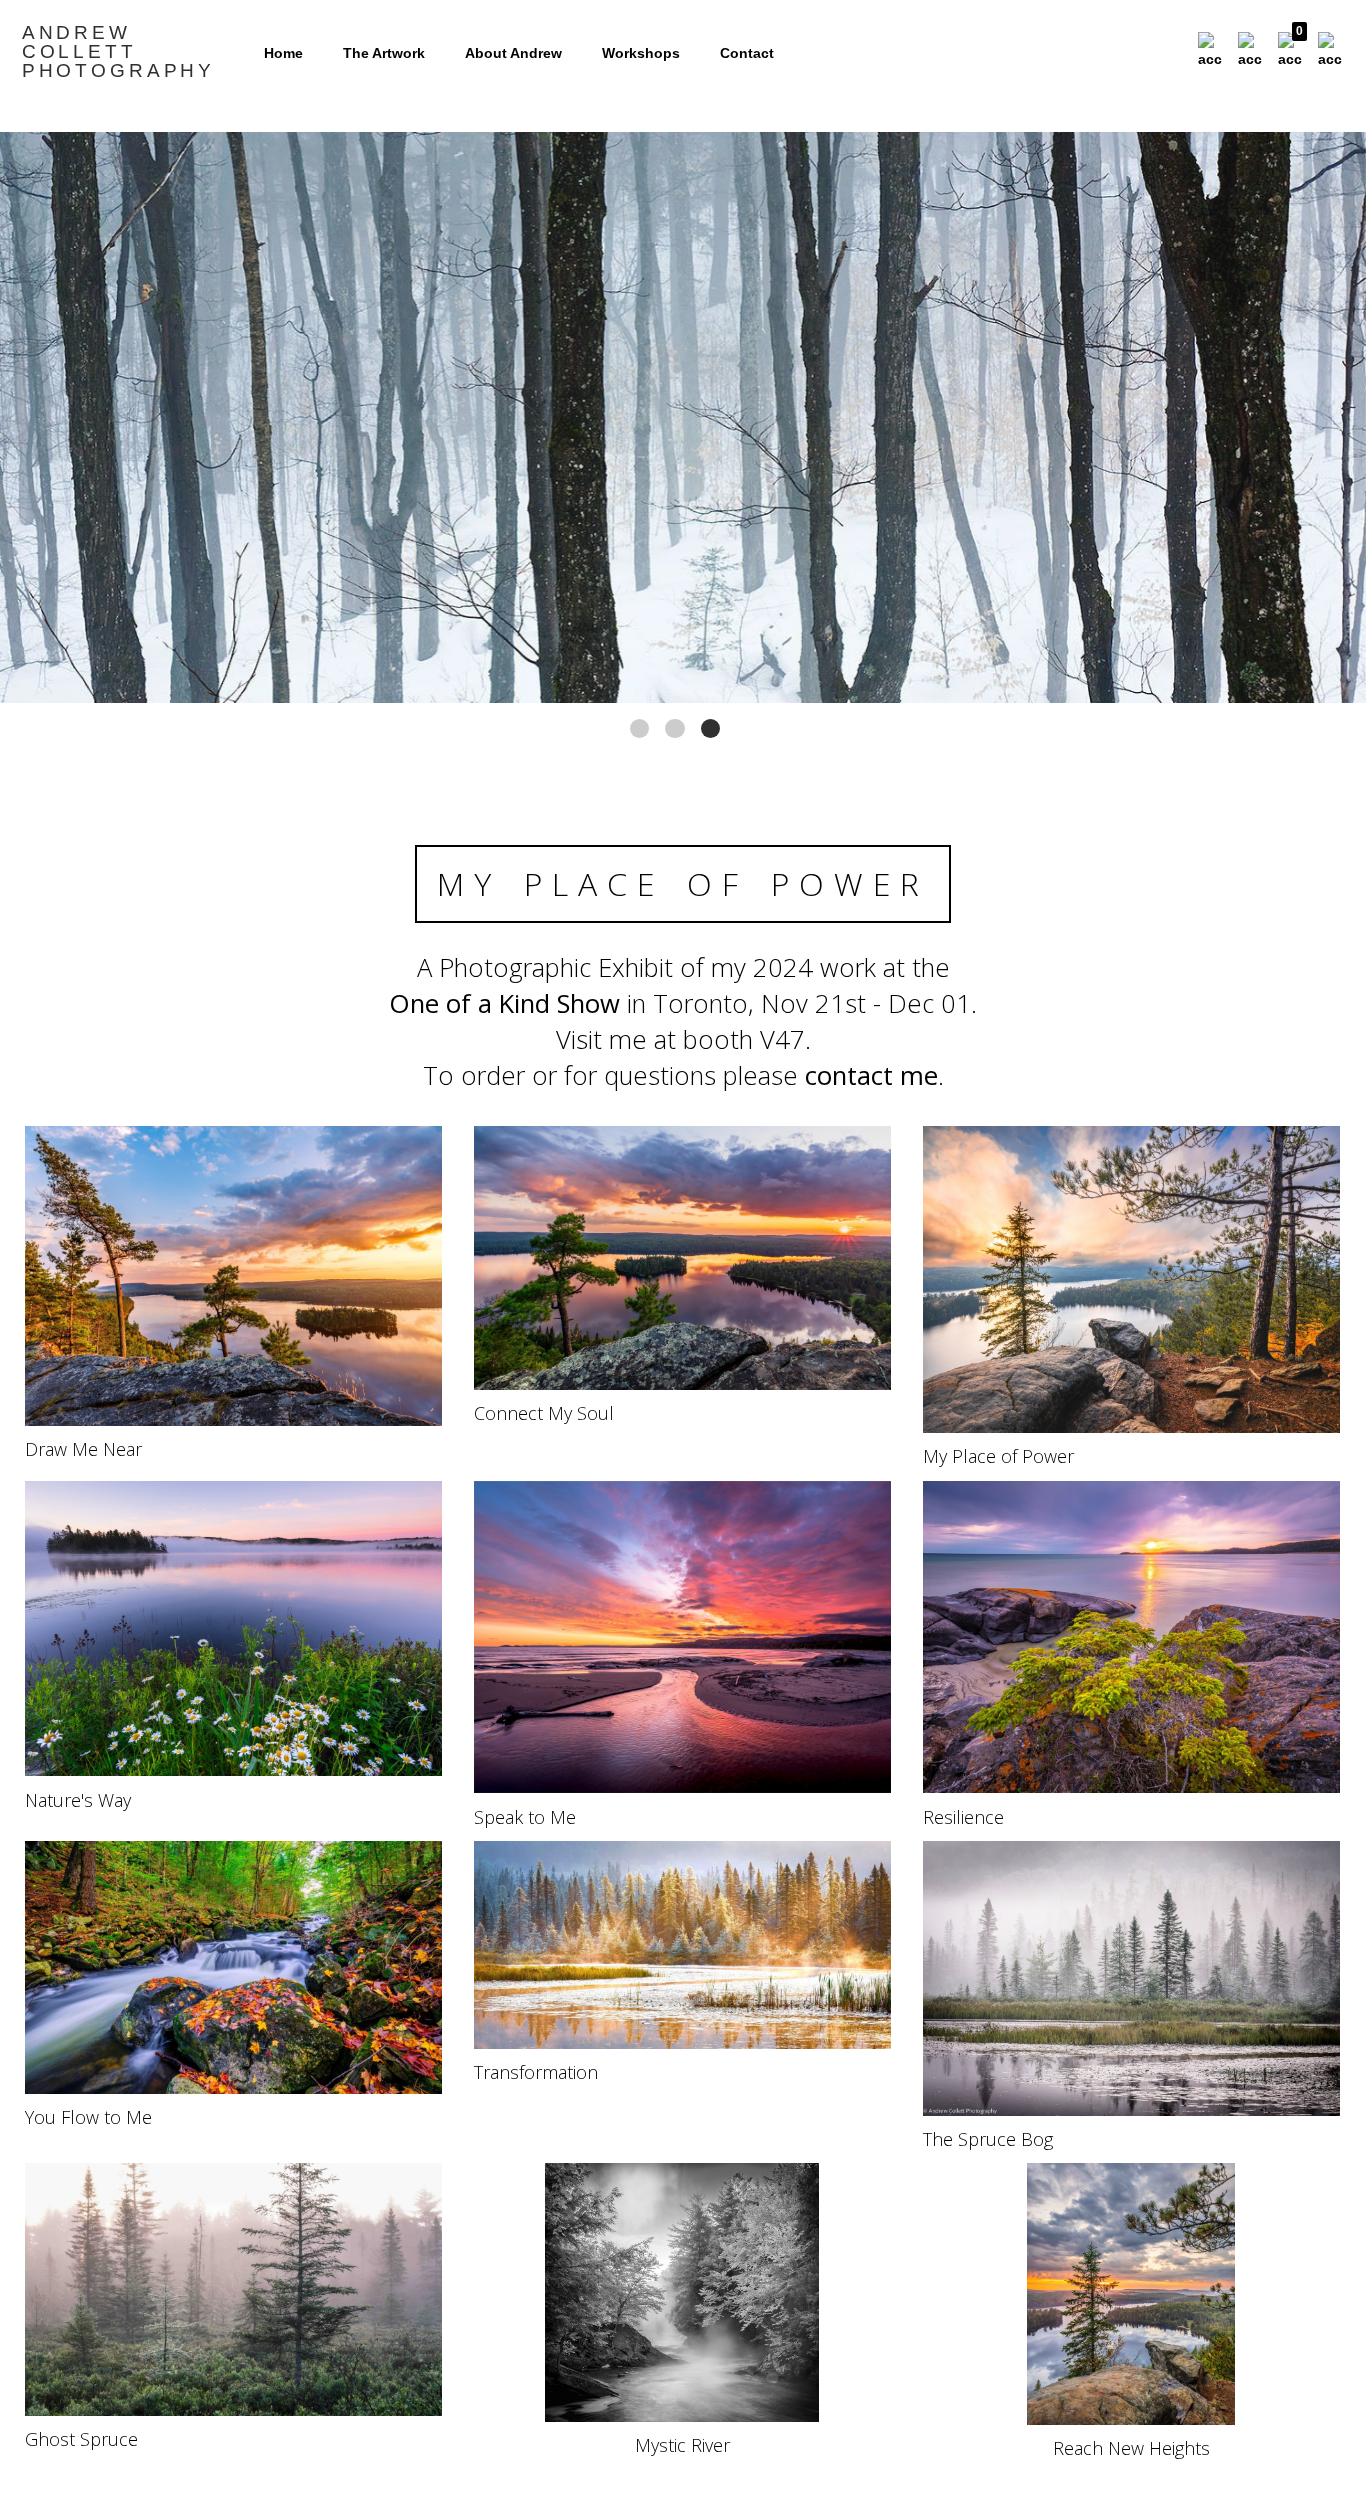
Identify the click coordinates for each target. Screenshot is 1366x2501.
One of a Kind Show (504, 1003)
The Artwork (384, 53)
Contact (747, 53)
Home (283, 53)
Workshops (641, 53)
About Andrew (513, 53)
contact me (871, 1075)
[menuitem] (1210, 51)
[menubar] (1266, 51)
